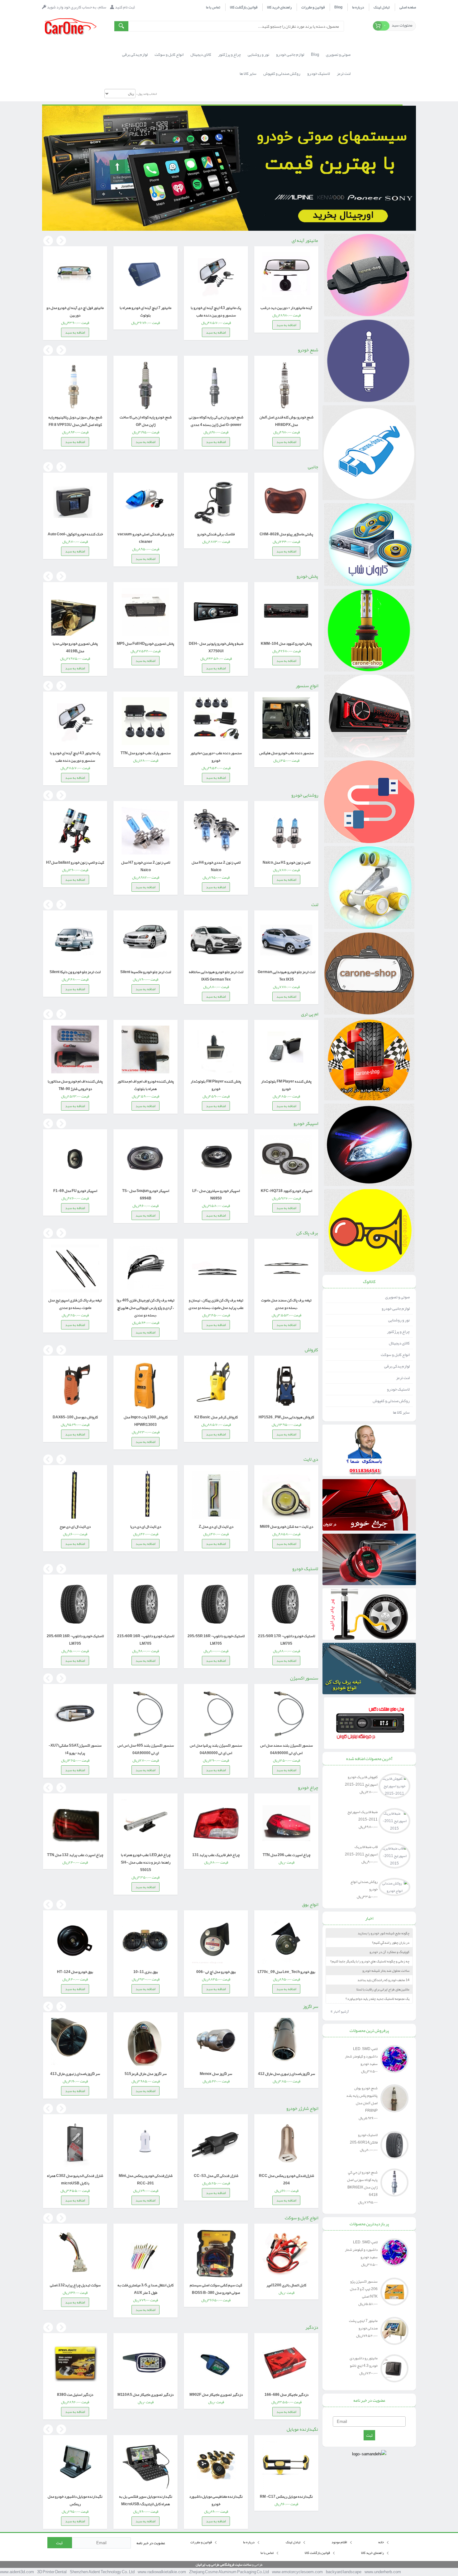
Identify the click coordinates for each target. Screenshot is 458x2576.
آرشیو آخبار (340, 2011)
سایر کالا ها (401, 1412)
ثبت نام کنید (125, 7)
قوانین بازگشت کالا (244, 7)
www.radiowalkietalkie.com (162, 2572)
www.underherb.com (383, 2572)
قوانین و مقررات (313, 7)
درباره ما (358, 7)
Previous (48, 241)
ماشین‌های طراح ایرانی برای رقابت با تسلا (383, 1989)
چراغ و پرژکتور (398, 1332)
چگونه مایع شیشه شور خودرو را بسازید (384, 1933)
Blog (338, 7)
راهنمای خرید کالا (279, 7)
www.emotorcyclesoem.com (297, 2572)
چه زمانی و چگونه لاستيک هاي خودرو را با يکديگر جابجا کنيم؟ (370, 1961)
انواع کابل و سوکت (395, 1355)
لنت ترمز (403, 1378)
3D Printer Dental (52, 2572)
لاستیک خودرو (398, 1389)
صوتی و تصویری (397, 1297)
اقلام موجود (340, 2542)
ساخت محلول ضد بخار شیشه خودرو (386, 1971)
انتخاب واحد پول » (146, 94)
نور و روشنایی (399, 1320)
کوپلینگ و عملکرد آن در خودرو (389, 1952)
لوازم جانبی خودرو (396, 1309)
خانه (381, 2542)
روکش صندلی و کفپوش (391, 1401)
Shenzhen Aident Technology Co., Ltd (102, 2572)
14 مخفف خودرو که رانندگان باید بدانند (383, 1980)
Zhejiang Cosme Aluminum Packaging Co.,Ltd (229, 2572)
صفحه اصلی (408, 7)
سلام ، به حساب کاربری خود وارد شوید (77, 7)
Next (61, 241)
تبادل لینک (382, 7)
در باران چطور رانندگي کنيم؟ (391, 1942)
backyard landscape (344, 2572)
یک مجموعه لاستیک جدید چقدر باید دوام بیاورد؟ (377, 1999)
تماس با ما (213, 7)
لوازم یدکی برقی (397, 1366)
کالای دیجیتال (399, 1343)
